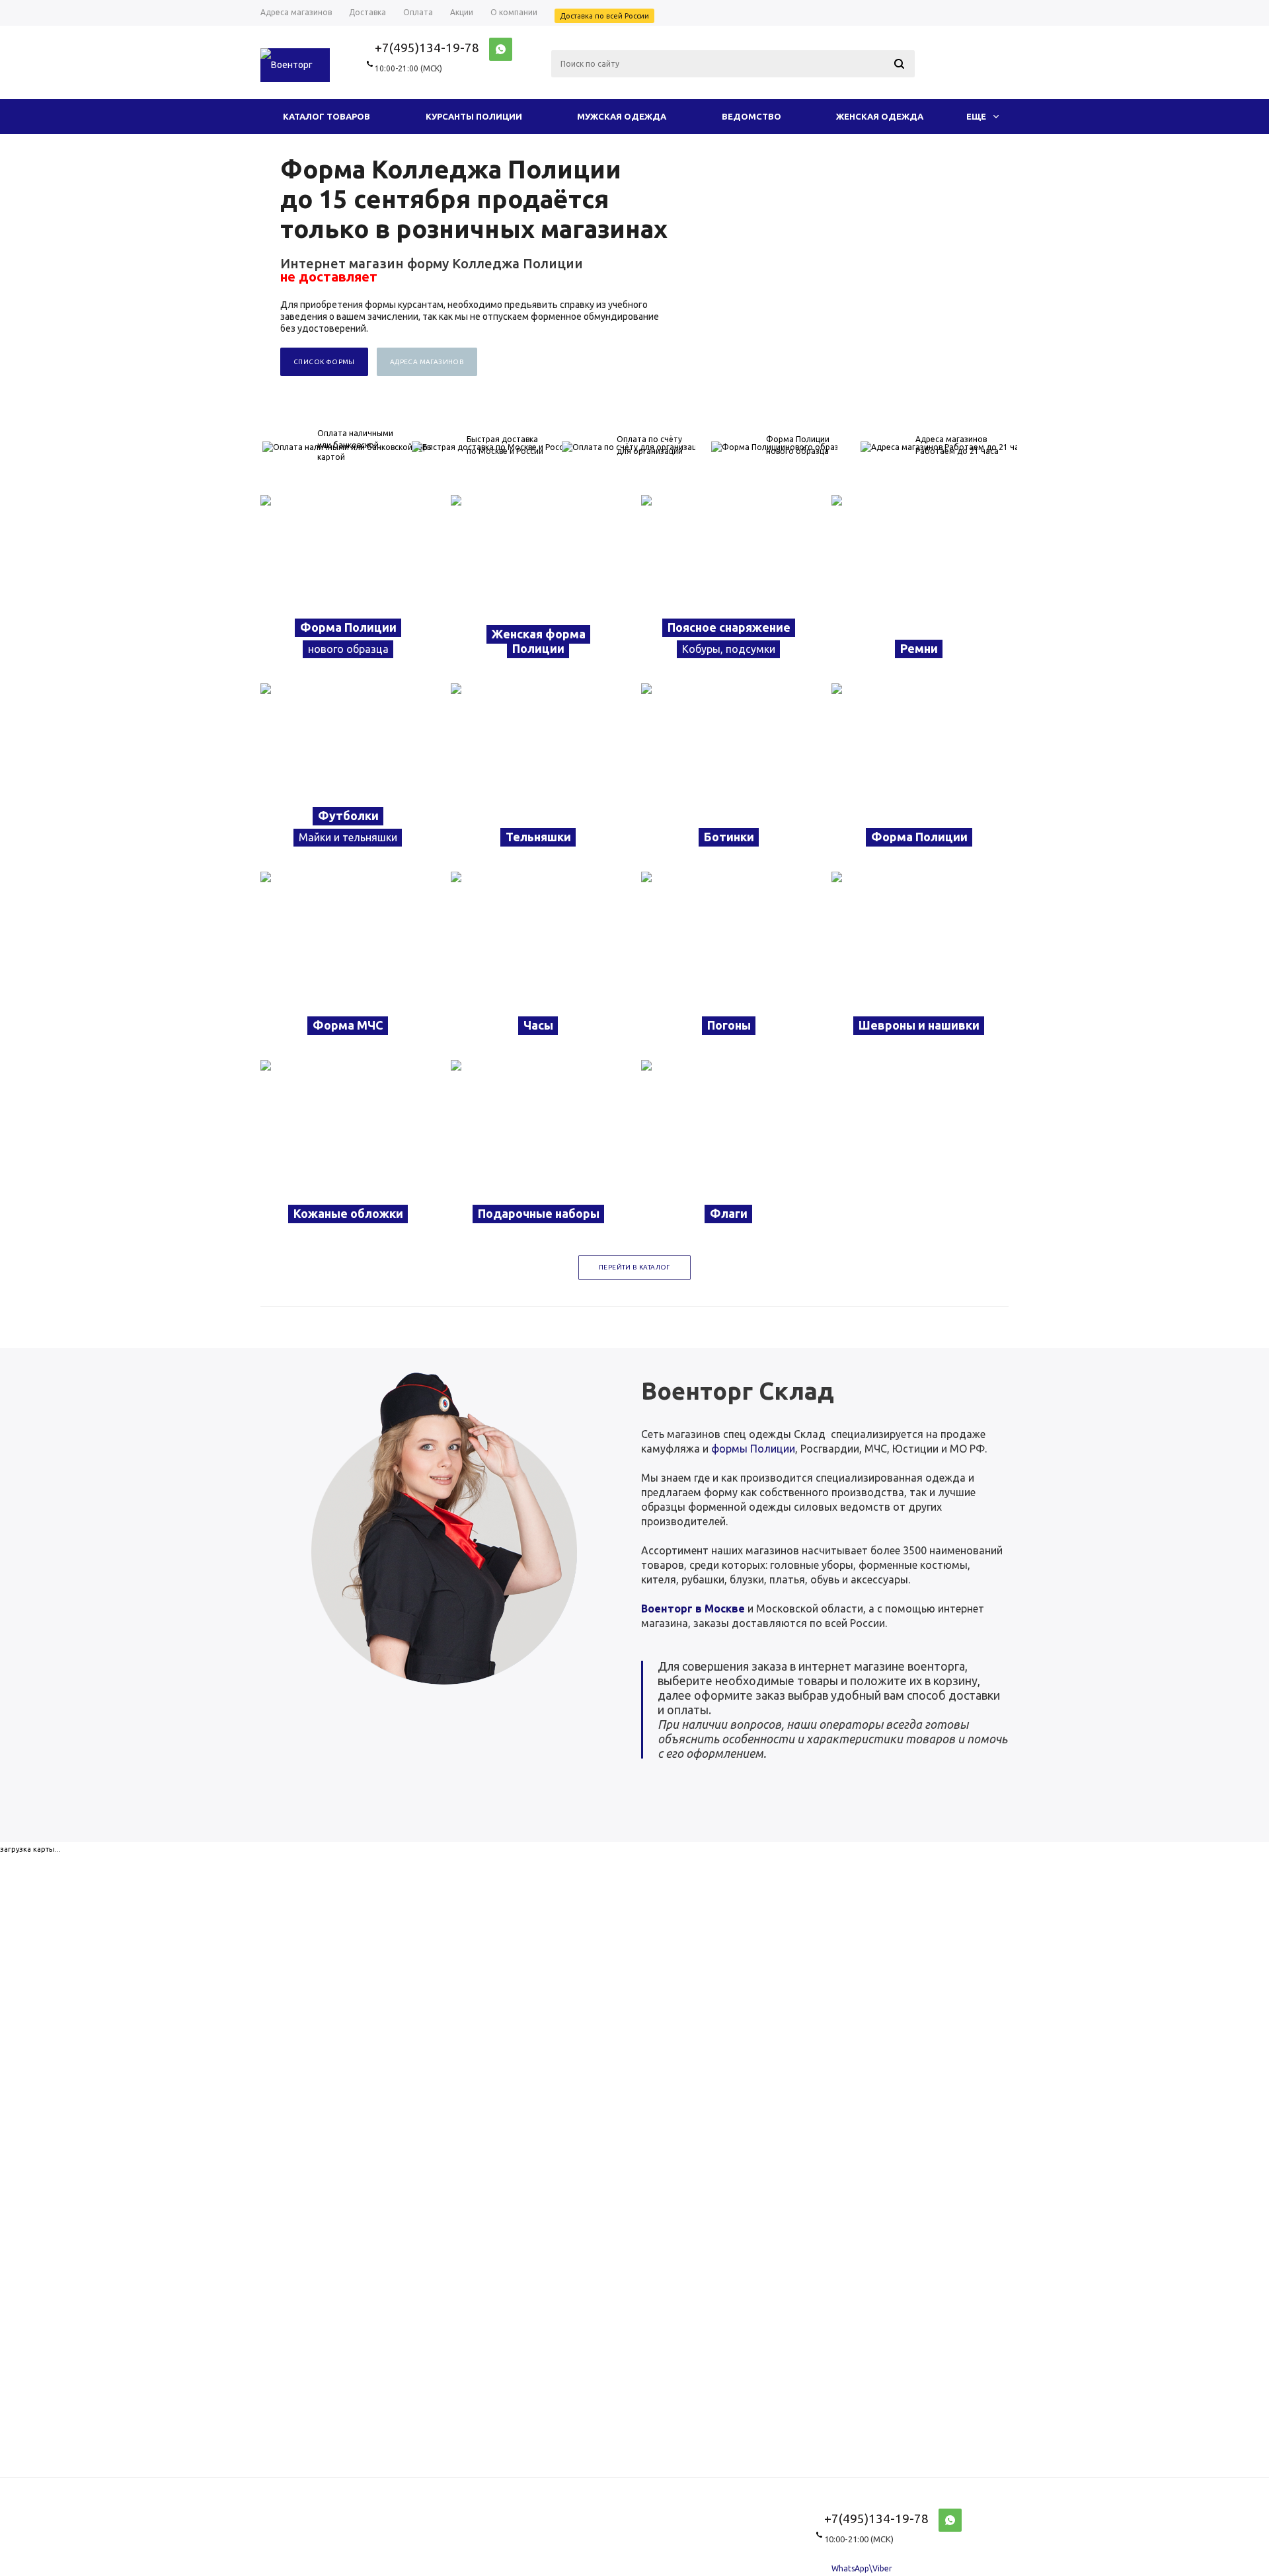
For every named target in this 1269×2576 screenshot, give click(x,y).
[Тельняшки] (539, 771)
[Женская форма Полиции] (539, 583)
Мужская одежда (622, 116)
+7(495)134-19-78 (427, 48)
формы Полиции (753, 1449)
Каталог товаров (327, 116)
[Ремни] (920, 583)
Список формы (324, 362)
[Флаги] (730, 1148)
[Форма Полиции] (349, 583)
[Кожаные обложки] (349, 1148)
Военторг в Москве (693, 1609)
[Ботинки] (730, 771)
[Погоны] (730, 959)
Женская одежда (880, 116)
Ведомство (751, 116)
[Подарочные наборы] (539, 1148)
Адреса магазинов (427, 362)
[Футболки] (349, 771)
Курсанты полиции (474, 116)
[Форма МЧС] (349, 959)
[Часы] (539, 959)
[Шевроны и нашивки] (920, 959)
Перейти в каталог (634, 1267)
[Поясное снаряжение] (730, 583)
